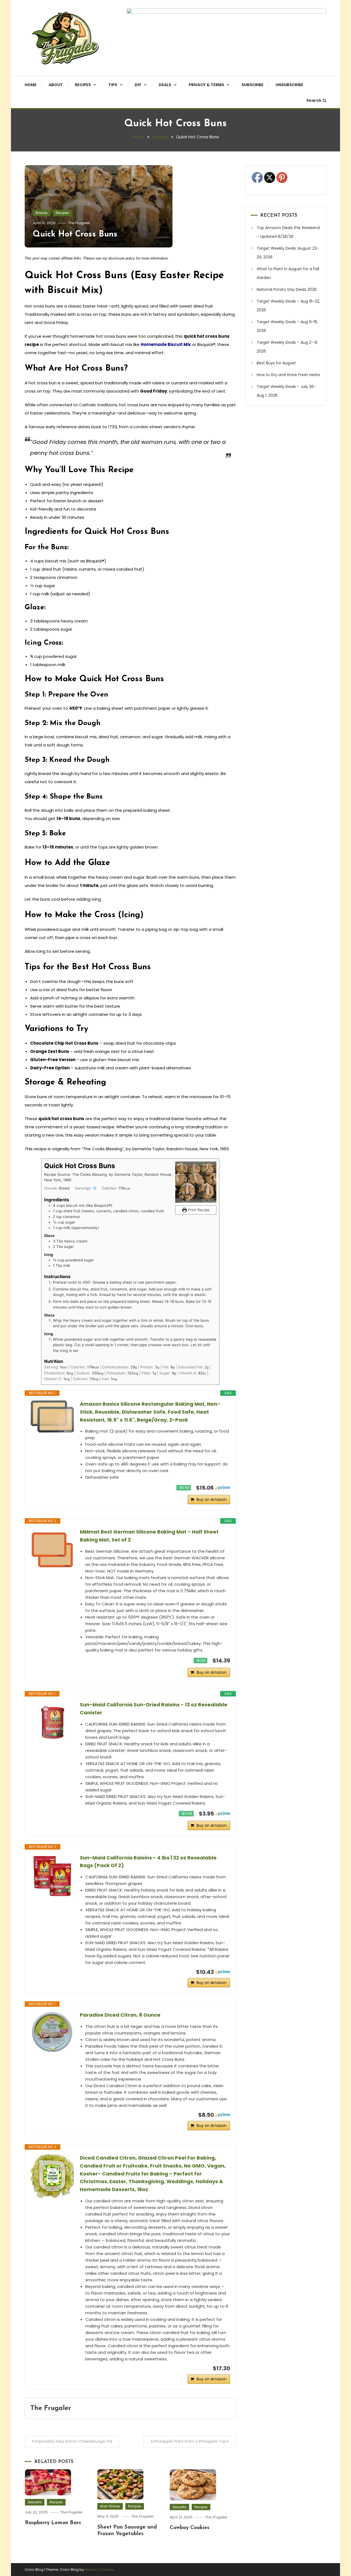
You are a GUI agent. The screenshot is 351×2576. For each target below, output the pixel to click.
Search (314, 100)
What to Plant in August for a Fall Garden (288, 273)
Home (31, 85)
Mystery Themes (99, 2570)
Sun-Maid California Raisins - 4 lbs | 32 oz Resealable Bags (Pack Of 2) (148, 1862)
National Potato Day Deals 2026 (287, 289)
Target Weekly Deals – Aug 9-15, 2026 (287, 326)
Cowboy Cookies (189, 2528)
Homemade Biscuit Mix (166, 344)
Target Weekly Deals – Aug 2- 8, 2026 (287, 347)
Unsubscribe (289, 85)
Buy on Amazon (212, 1500)
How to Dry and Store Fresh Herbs (288, 375)
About (56, 85)
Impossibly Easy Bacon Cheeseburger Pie (73, 2441)
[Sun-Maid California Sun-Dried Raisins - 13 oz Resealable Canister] (52, 1723)
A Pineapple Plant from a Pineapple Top (188, 2441)
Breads (42, 213)
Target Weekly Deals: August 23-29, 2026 (288, 253)
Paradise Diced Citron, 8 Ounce (120, 2015)
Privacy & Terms (206, 85)
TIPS (113, 85)
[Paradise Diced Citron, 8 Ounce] (52, 2031)
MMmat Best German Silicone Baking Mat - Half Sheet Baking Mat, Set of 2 (149, 1536)
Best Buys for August (276, 363)
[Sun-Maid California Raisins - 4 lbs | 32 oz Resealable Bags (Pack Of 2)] (52, 1876)
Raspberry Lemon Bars (53, 2523)
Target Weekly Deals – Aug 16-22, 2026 (288, 306)
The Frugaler (79, 223)
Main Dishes (110, 2506)
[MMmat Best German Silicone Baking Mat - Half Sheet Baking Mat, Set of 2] (52, 1550)
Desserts (35, 2502)
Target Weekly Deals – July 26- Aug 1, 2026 (286, 391)
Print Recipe (198, 1210)
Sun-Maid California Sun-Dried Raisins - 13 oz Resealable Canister (154, 1709)
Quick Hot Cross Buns (75, 234)
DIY (138, 85)
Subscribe (253, 85)
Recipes (83, 85)
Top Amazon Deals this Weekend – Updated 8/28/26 (288, 232)
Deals (165, 85)
